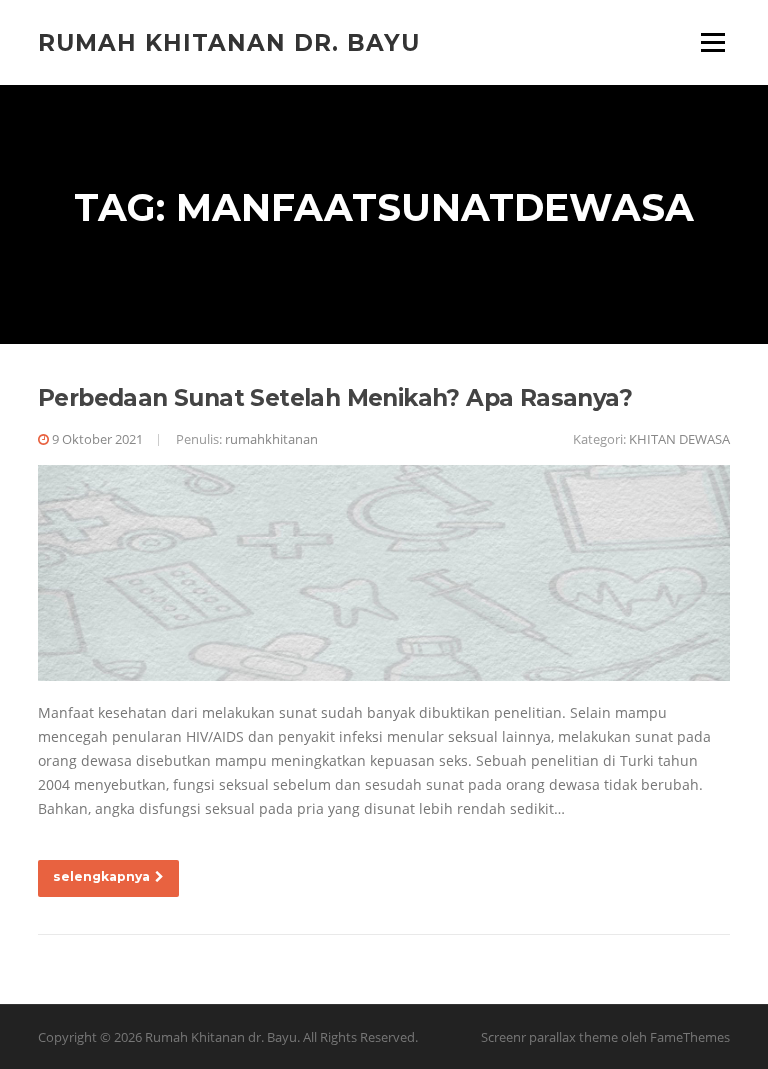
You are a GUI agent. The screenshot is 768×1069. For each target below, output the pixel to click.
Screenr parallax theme (549, 1037)
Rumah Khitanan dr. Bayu (229, 42)
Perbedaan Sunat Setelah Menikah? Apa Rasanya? (335, 398)
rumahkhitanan (271, 439)
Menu (712, 42)
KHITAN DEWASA (679, 439)
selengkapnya (101, 876)
